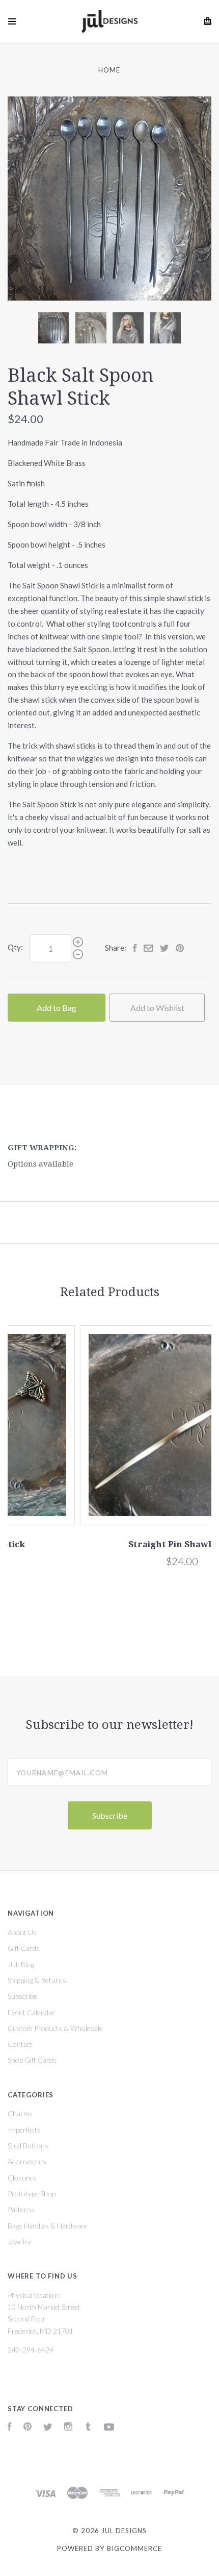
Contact (20, 2044)
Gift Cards (24, 1948)
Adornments (27, 2161)
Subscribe (22, 1996)
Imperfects (24, 2130)
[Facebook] (10, 2428)
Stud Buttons (28, 2146)
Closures (22, 2178)
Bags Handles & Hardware (48, 2226)
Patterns (21, 2209)
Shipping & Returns (37, 1980)
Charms (20, 2113)
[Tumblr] (88, 2428)
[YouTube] (109, 2428)
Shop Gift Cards (32, 2060)
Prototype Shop (32, 2194)
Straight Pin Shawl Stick (109, 1544)
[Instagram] (68, 2428)
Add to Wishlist (157, 1008)
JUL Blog (21, 1964)
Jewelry (19, 2241)
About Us (22, 1932)
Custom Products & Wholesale (55, 2028)
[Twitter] (48, 2428)
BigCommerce (134, 2548)
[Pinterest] (28, 2428)
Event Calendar (31, 2012)
